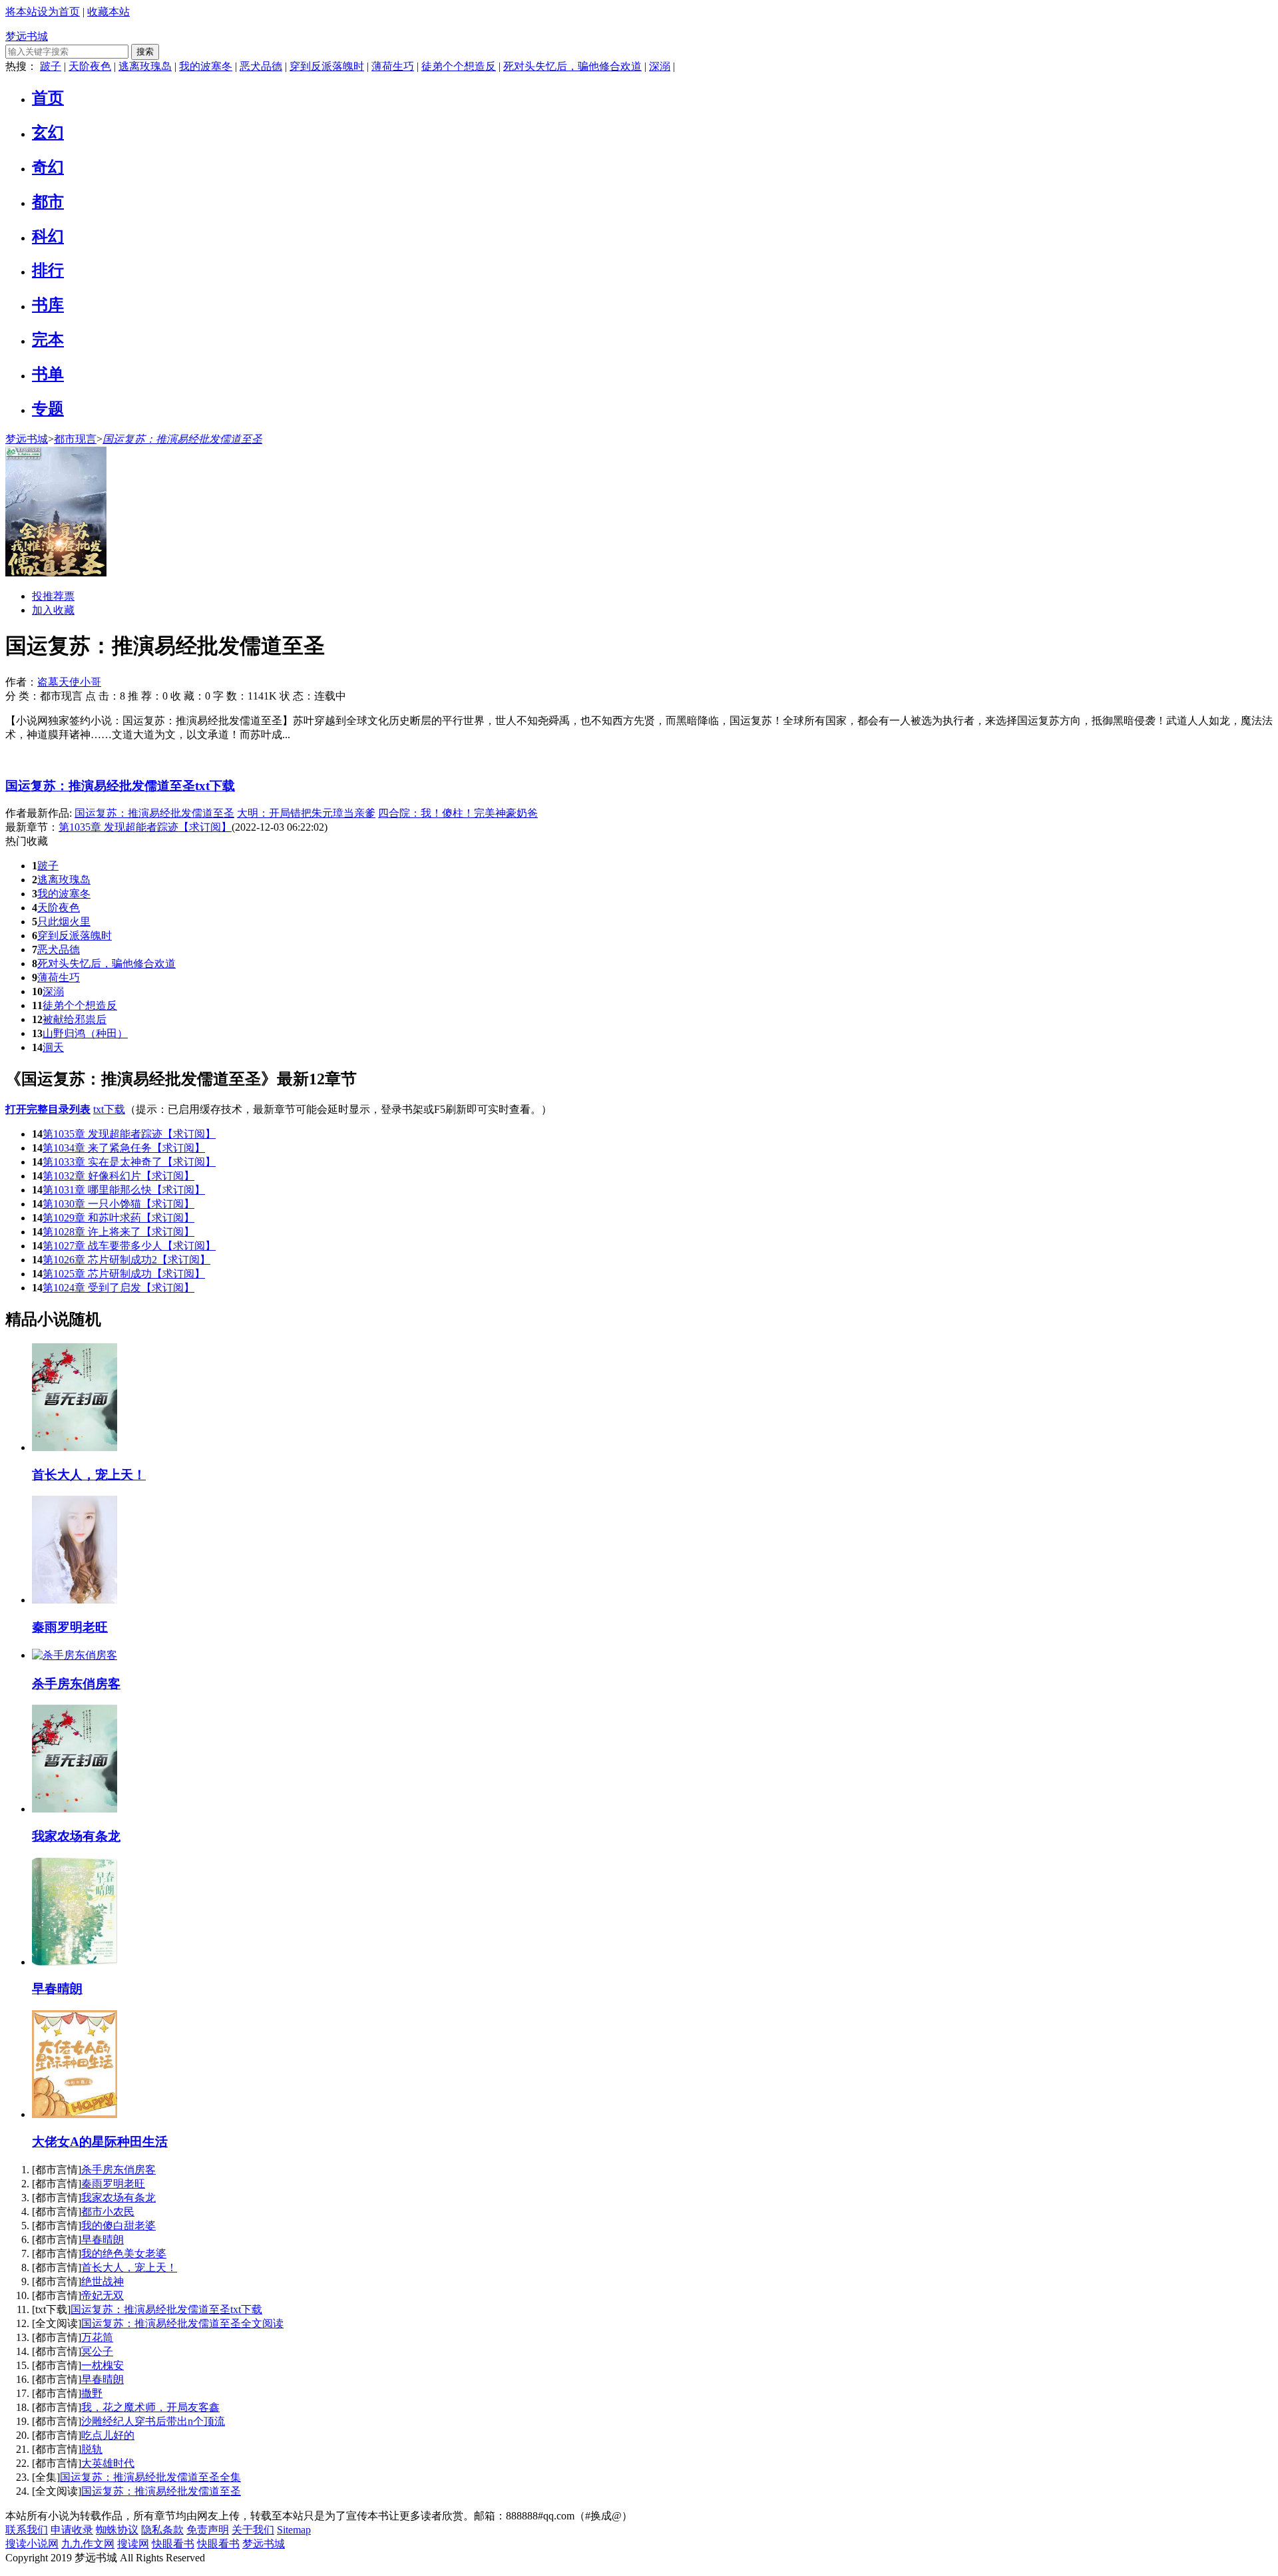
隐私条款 (162, 2530)
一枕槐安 (103, 2365)
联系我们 (27, 2530)
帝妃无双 (103, 2295)
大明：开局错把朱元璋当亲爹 (306, 813)
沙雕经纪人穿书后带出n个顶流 (153, 2421)
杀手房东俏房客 (118, 2170)
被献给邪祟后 (75, 1019)
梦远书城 (27, 36)
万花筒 (97, 2337)
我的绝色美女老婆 (124, 2254)
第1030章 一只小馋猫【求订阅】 (118, 1204)
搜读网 (133, 2544)
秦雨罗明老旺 (113, 2184)
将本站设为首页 (43, 12)
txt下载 (109, 1109)
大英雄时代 (108, 2463)
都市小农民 (108, 2212)
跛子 (51, 66)
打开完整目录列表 (48, 1109)
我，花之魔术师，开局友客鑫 (150, 2407)
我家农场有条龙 (118, 2198)
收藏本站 (108, 12)
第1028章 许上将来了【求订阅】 (118, 1232)
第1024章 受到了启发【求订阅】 (118, 1288)
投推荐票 (53, 596)
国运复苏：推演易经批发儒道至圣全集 (150, 2477)
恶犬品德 (261, 66)
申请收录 (72, 2530)
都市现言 (75, 439)
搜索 (145, 52)
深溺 (660, 66)
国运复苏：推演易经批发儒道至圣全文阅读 (182, 2323)
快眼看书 (173, 2544)
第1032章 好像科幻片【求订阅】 (118, 1176)
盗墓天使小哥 (69, 682)
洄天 (53, 1047)
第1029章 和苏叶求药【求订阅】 (118, 1218)
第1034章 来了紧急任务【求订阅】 (124, 1148)
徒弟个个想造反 (459, 66)
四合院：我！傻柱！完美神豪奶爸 (458, 813)
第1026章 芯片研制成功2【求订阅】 (126, 1260)
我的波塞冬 (206, 66)
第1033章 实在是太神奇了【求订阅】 (129, 1162)
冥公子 (97, 2351)
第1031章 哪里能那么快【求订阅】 (124, 1190)
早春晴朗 (103, 2240)
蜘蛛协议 (117, 2530)
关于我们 (253, 2530)
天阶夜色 (90, 66)
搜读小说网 (32, 2544)
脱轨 (92, 2449)
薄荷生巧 (393, 66)
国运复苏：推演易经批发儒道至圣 (182, 439)
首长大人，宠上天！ (129, 2267)
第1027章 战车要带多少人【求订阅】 (129, 1246)
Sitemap (294, 2530)
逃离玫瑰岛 (145, 66)
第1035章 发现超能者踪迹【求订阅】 (129, 1134)
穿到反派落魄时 (327, 66)
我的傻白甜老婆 (118, 2226)
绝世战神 (103, 2281)
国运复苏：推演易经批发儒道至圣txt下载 (120, 786)
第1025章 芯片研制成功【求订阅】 (124, 1274)
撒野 (92, 2393)
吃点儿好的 (108, 2435)
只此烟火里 (64, 922)
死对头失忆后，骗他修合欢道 (572, 66)
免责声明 (208, 2530)
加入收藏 (53, 610)
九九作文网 (88, 2544)
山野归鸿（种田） (85, 1033)
